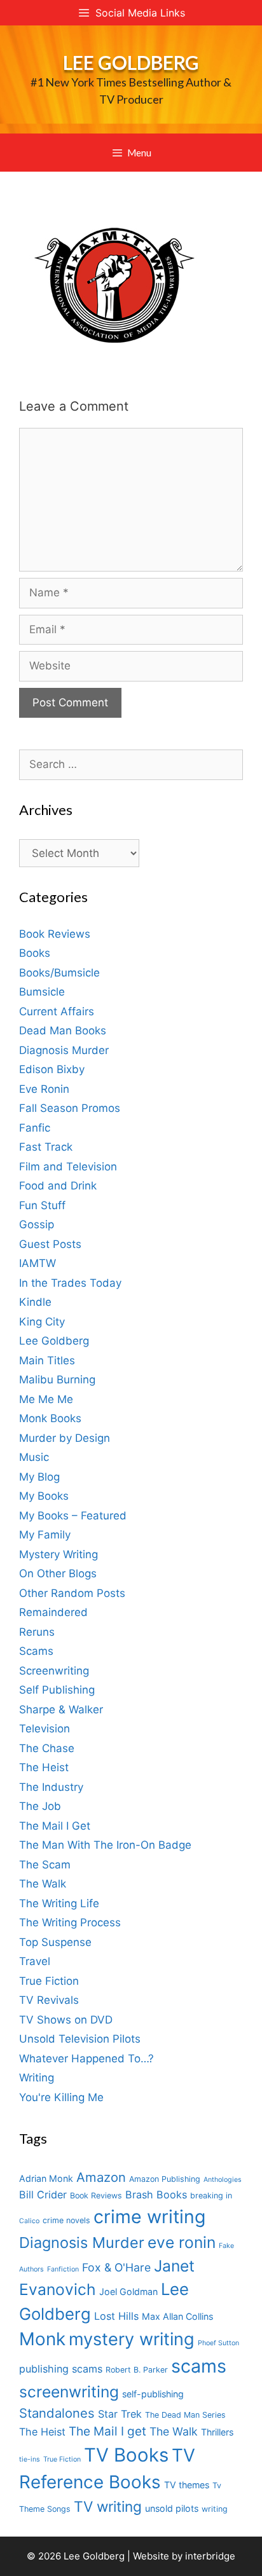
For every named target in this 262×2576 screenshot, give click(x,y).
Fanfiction (63, 2269)
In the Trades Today (70, 1283)
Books (35, 953)
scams (199, 2366)
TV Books (126, 2455)
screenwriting (69, 2392)
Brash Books (156, 2195)
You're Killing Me (61, 2097)
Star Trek (120, 2414)
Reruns (37, 1632)
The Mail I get (107, 2431)
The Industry (51, 1787)
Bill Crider (43, 2195)
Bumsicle (42, 992)
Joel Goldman (128, 2292)
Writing (37, 2078)
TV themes (187, 2485)
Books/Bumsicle (59, 973)
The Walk (43, 1884)
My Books (44, 1496)
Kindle (35, 1302)
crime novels (66, 2220)
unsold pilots (172, 2508)
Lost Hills (116, 2316)
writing (215, 2509)
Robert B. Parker (137, 2370)
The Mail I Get (55, 1826)
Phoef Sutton (218, 2343)
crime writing (149, 2216)
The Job (40, 1806)
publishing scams (61, 2369)
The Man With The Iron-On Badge (105, 1845)
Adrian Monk (46, 2178)
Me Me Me (46, 1399)
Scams (36, 1651)
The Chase (47, 1748)
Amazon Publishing (165, 2179)
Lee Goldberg (131, 62)
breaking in (211, 2196)
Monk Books (50, 1418)
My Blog (39, 1477)
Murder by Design (65, 1438)
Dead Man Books (63, 1031)
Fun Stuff (42, 1205)
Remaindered (53, 1612)
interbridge (210, 2556)
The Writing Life (59, 1903)
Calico (29, 2221)
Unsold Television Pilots (80, 2039)
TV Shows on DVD (66, 2020)
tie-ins (30, 2459)
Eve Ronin (44, 1089)
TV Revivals (49, 2000)
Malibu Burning (57, 1380)
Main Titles (47, 1360)
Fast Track (46, 1147)
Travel (35, 1961)
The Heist (44, 1767)
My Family (45, 1535)
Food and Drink (58, 1186)
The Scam (45, 1865)
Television (45, 1729)
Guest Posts (50, 1244)
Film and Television (68, 1167)
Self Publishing (57, 1690)
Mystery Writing (59, 1554)
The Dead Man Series (185, 2415)
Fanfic (35, 1128)
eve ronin (182, 2242)
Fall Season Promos (70, 1108)
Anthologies (223, 2180)
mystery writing (132, 2339)
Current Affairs (57, 1011)
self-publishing (153, 2394)
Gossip (37, 1224)
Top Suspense (55, 1942)
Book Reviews (55, 934)
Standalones (57, 2413)
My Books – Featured (73, 1516)
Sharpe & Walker (61, 1709)
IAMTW (38, 1263)
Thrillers (217, 2432)
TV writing (108, 2506)
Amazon (101, 2177)
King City (42, 1322)
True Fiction (49, 1981)
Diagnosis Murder (64, 1050)
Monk (42, 2339)
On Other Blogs (58, 1573)
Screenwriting (54, 1671)
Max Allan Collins (177, 2316)
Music (34, 1457)
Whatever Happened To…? (86, 2059)
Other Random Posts (72, 1593)
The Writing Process (70, 1922)
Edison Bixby (52, 1069)
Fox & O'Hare (116, 2267)
